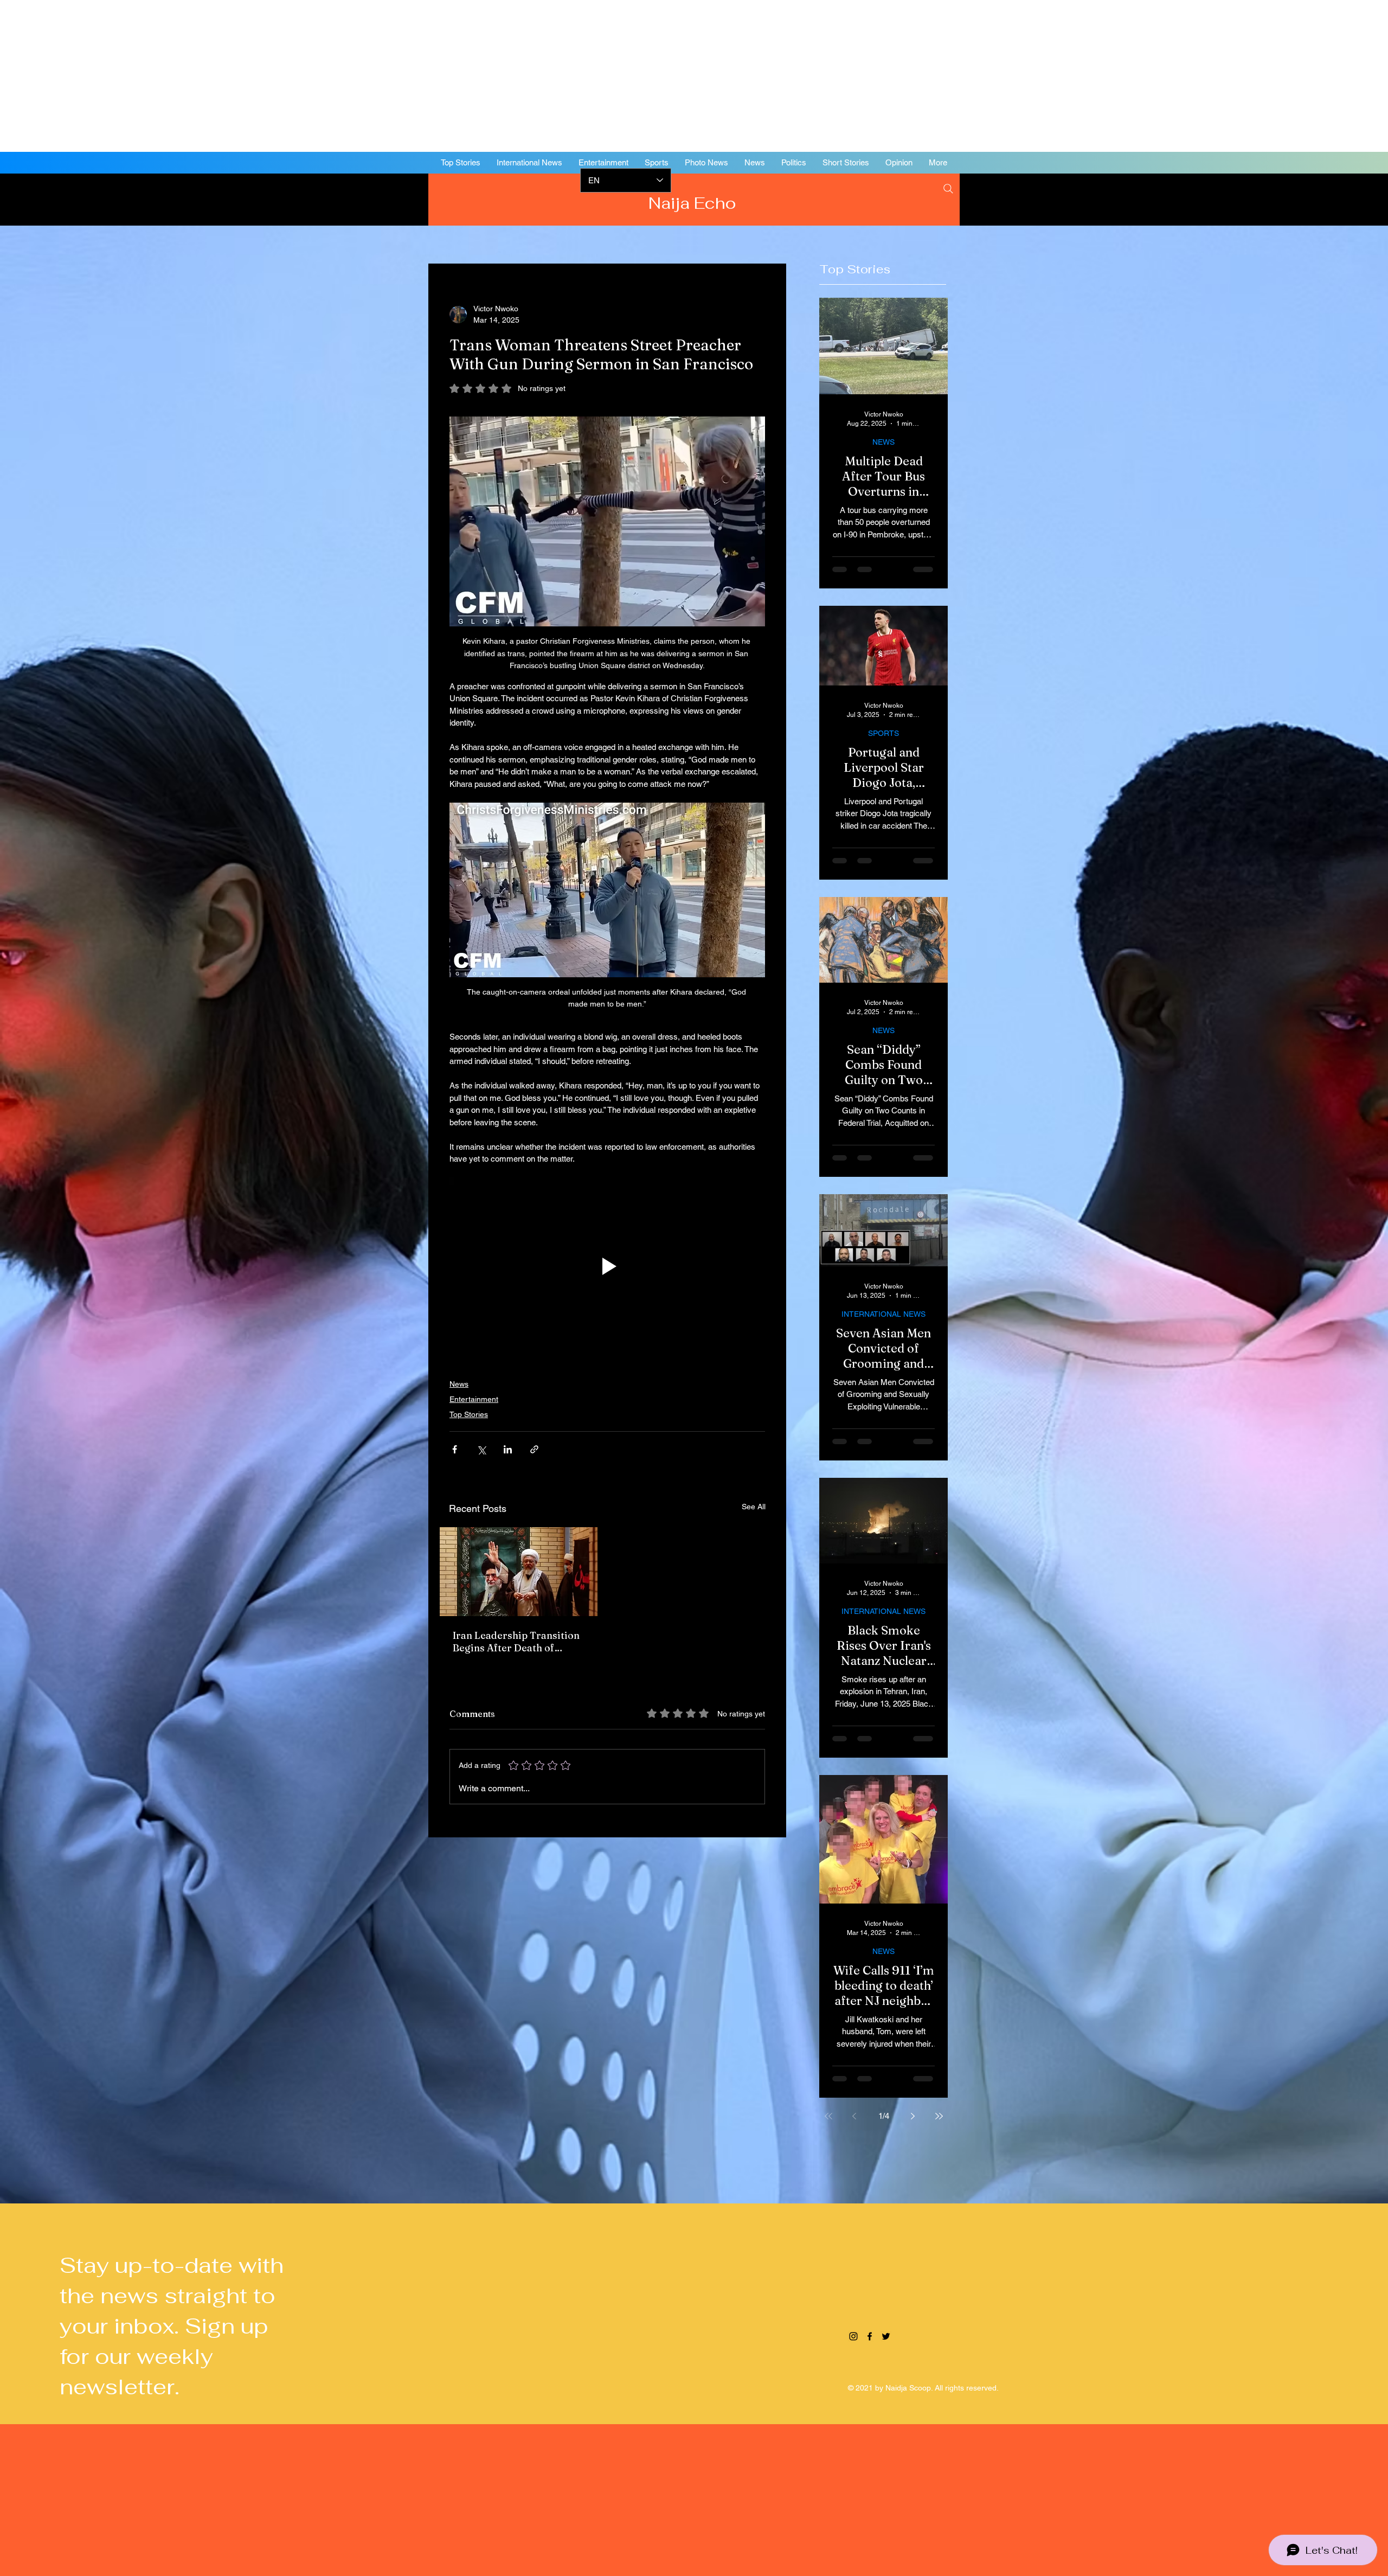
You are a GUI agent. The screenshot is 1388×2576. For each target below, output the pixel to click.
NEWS (883, 442)
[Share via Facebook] (455, 1449)
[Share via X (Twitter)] (481, 1449)
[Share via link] (534, 1449)
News (459, 1384)
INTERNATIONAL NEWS (883, 1314)
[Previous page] (854, 2116)
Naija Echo (694, 203)
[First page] (828, 2116)
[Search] (948, 189)
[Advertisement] (325, 76)
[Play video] (607, 1266)
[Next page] (913, 2116)
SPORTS (883, 733)
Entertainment (474, 1399)
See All (754, 1507)
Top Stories (469, 1414)
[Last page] (939, 2116)
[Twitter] (1323, 198)
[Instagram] (1290, 198)
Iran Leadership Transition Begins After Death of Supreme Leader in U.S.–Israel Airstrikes (516, 1642)
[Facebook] (1307, 198)
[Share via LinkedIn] (508, 1449)
